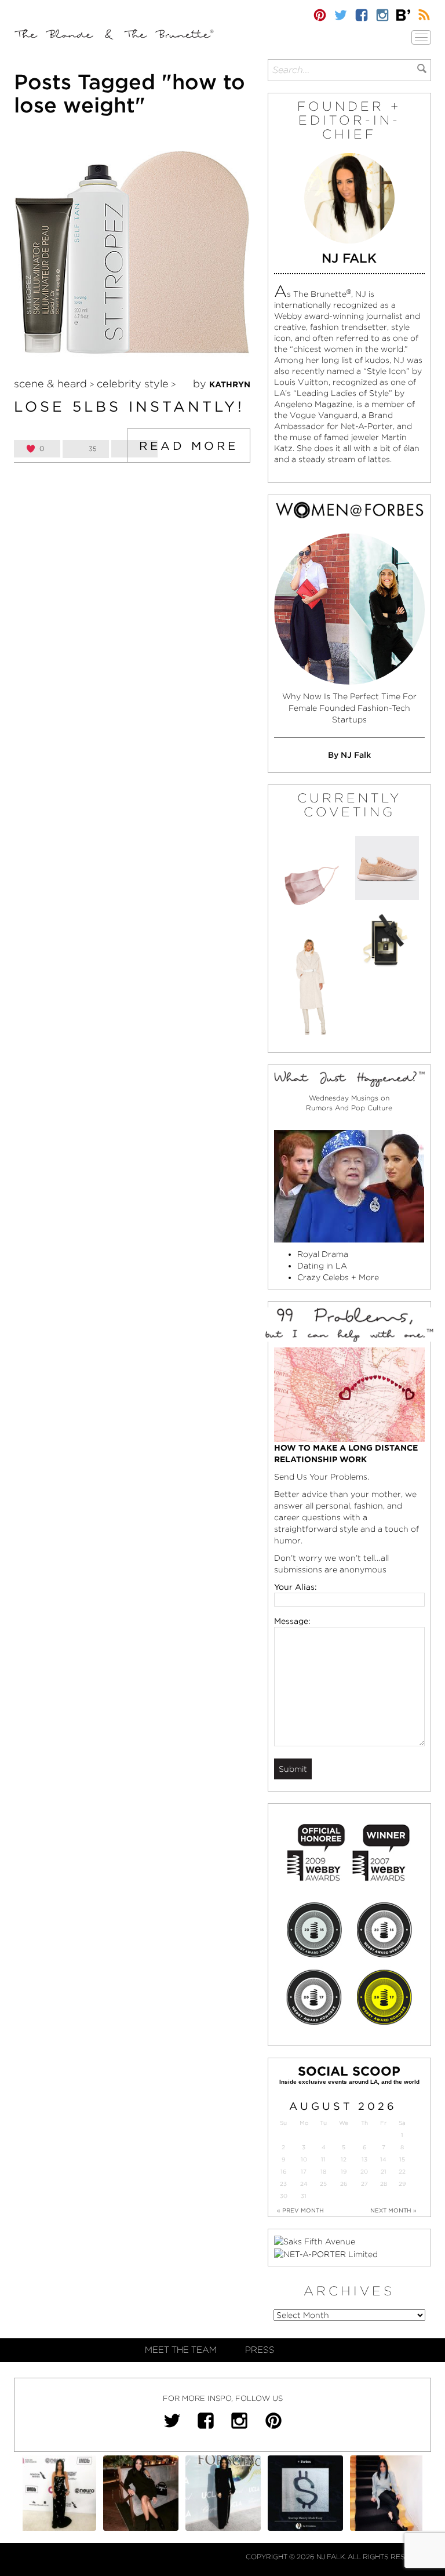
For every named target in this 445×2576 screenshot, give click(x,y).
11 (323, 2159)
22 (402, 2172)
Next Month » (393, 2210)
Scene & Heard (50, 384)
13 (364, 2159)
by (222, 384)
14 (383, 2159)
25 (323, 2184)
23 (283, 2184)
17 (304, 2172)
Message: (292, 1621)
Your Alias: (296, 1587)
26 (344, 2184)
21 (384, 2172)
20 (364, 2172)
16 (283, 2172)
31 (304, 2196)
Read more (189, 446)
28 (384, 2184)
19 (344, 2172)
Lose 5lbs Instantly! (129, 406)
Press (260, 2350)
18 (323, 2172)
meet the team (181, 2350)
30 (284, 2196)
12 (344, 2159)
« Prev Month (300, 2210)
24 (304, 2184)
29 (402, 2184)
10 (304, 2159)
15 (402, 2159)
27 (364, 2184)
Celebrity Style (133, 384)
